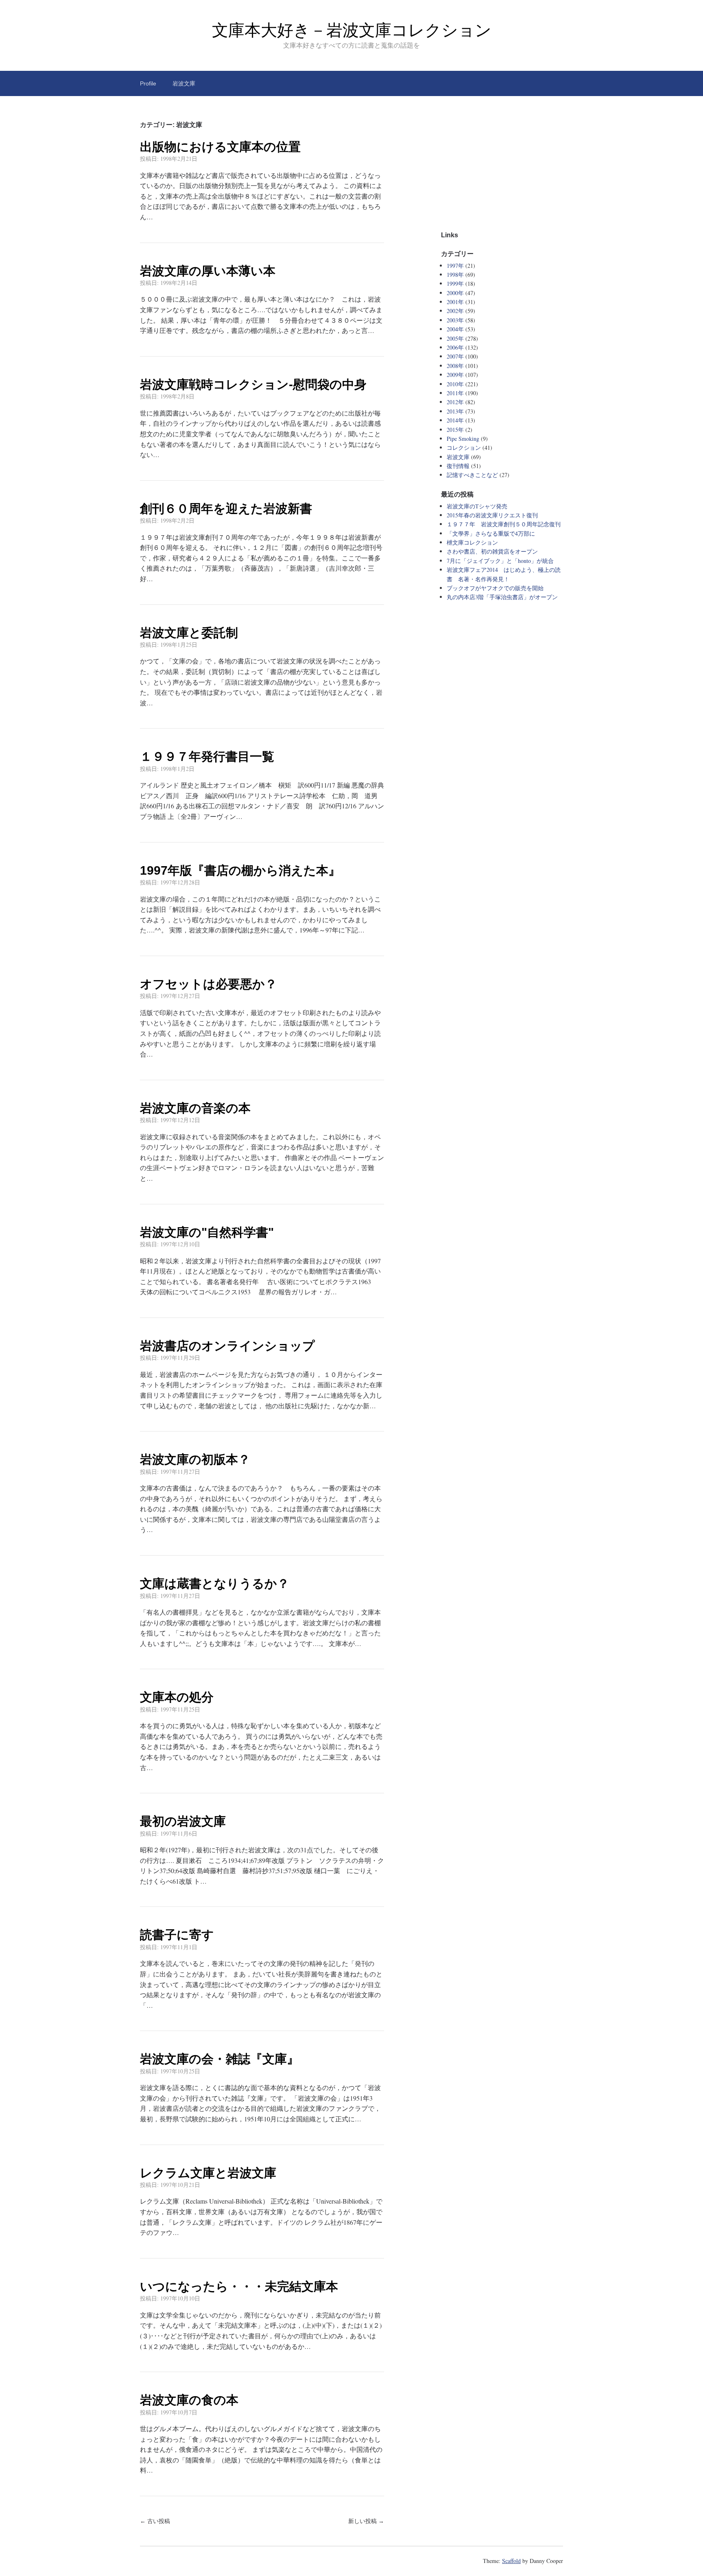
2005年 (455, 338)
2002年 (455, 311)
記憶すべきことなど (472, 475)
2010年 (455, 384)
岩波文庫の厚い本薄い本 (208, 271)
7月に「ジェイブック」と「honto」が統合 (500, 561)
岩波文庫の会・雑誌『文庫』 (219, 2059)
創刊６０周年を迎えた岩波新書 (226, 509)
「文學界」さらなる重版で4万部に (491, 533)
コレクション (464, 448)
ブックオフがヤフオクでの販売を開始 (495, 588)
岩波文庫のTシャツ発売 (477, 506)
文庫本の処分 (177, 1697)
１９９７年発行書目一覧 (207, 756)
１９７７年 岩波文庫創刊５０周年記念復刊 (504, 524)
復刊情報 (458, 466)
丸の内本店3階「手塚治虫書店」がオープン (502, 597)
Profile (148, 83)
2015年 (455, 430)
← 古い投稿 (155, 2521)
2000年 (455, 293)
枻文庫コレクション (472, 542)
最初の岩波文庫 (183, 1821)
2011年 (455, 393)
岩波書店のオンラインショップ (227, 1346)
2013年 (455, 411)
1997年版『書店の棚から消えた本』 (240, 870)
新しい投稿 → (366, 2521)
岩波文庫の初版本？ (195, 1459)
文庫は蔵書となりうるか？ (215, 1583)
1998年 (455, 275)
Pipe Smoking (463, 439)
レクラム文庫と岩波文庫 (208, 2173)
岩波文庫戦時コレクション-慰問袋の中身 (253, 384)
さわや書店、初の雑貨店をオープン (492, 551)
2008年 (455, 366)
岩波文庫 (184, 83)
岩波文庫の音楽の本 (195, 1108)
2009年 (455, 375)
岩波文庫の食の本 (189, 2400)
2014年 (455, 420)
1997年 (455, 266)
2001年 (455, 302)
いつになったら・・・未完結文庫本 (239, 2286)
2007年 (455, 356)
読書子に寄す (177, 1935)
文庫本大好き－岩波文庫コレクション (352, 30)
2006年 (455, 347)
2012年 (455, 402)
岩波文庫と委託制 (189, 633)
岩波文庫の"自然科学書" (207, 1232)
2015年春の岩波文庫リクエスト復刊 (492, 515)
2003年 (455, 320)
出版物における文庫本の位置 (220, 147)
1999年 (455, 283)
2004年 (455, 329)
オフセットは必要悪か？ (208, 984)
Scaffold (511, 2561)
